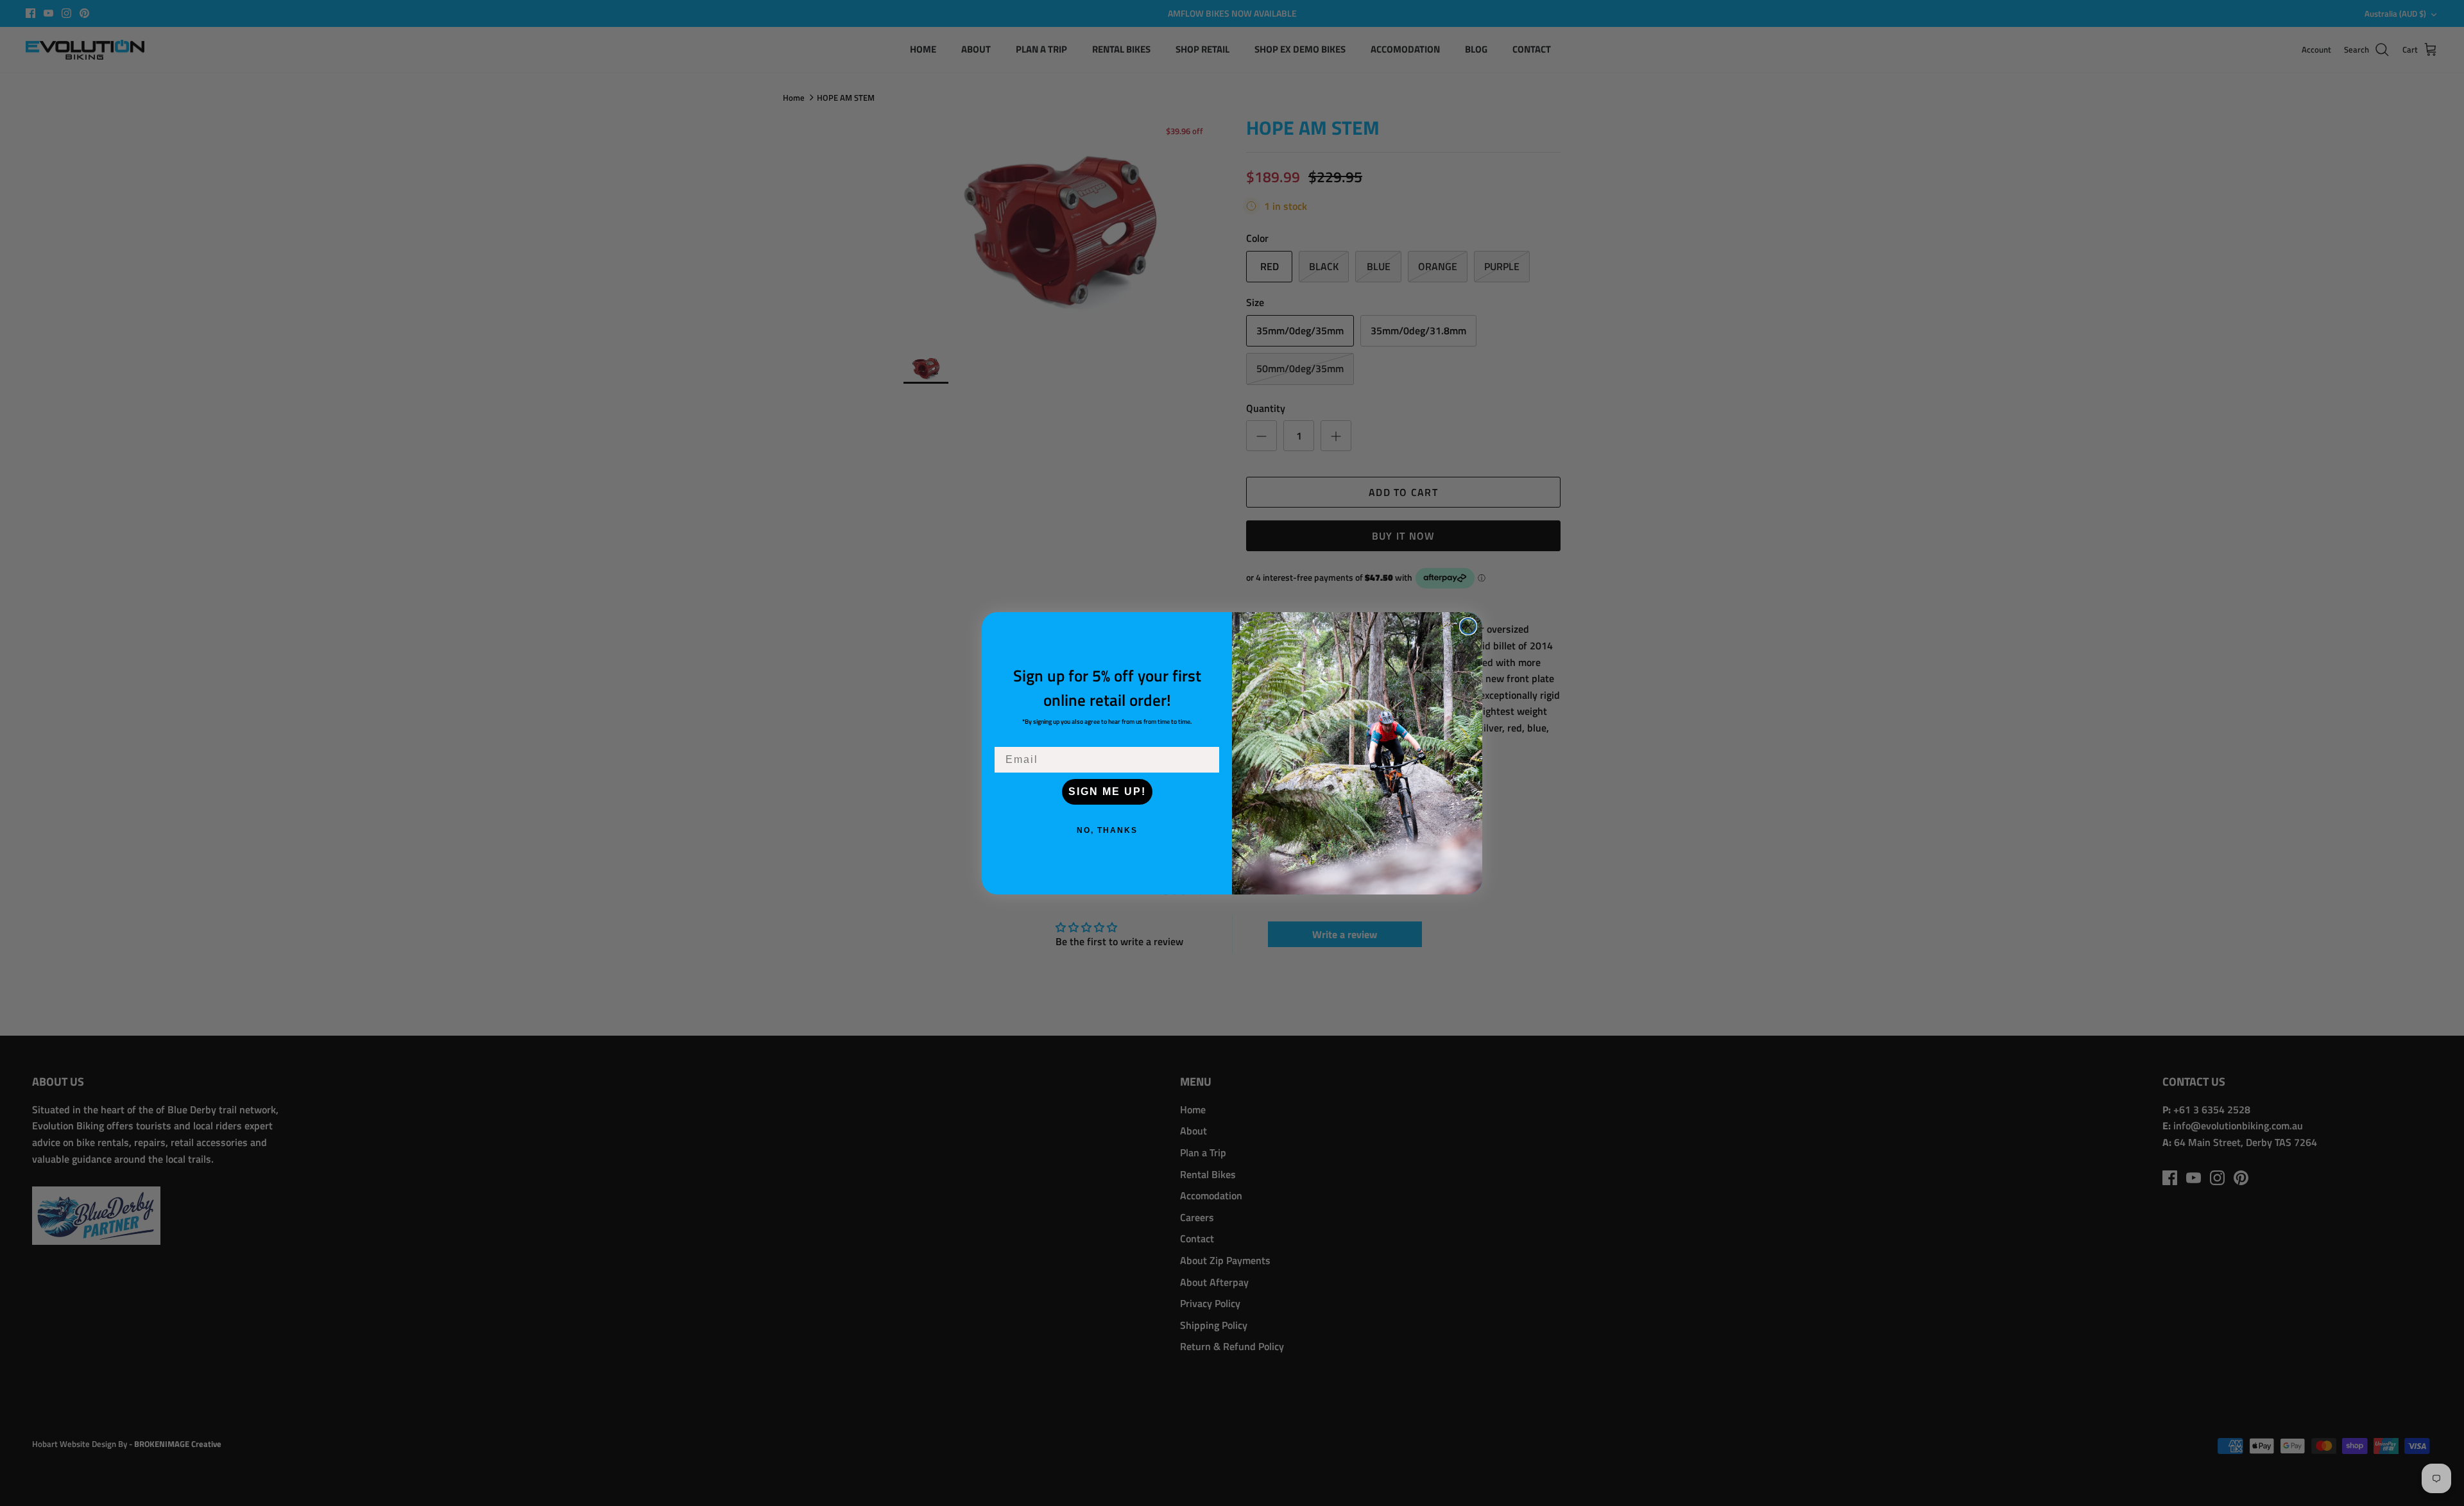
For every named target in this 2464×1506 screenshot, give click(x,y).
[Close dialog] (1468, 626)
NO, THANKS (1107, 830)
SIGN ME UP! (1107, 792)
